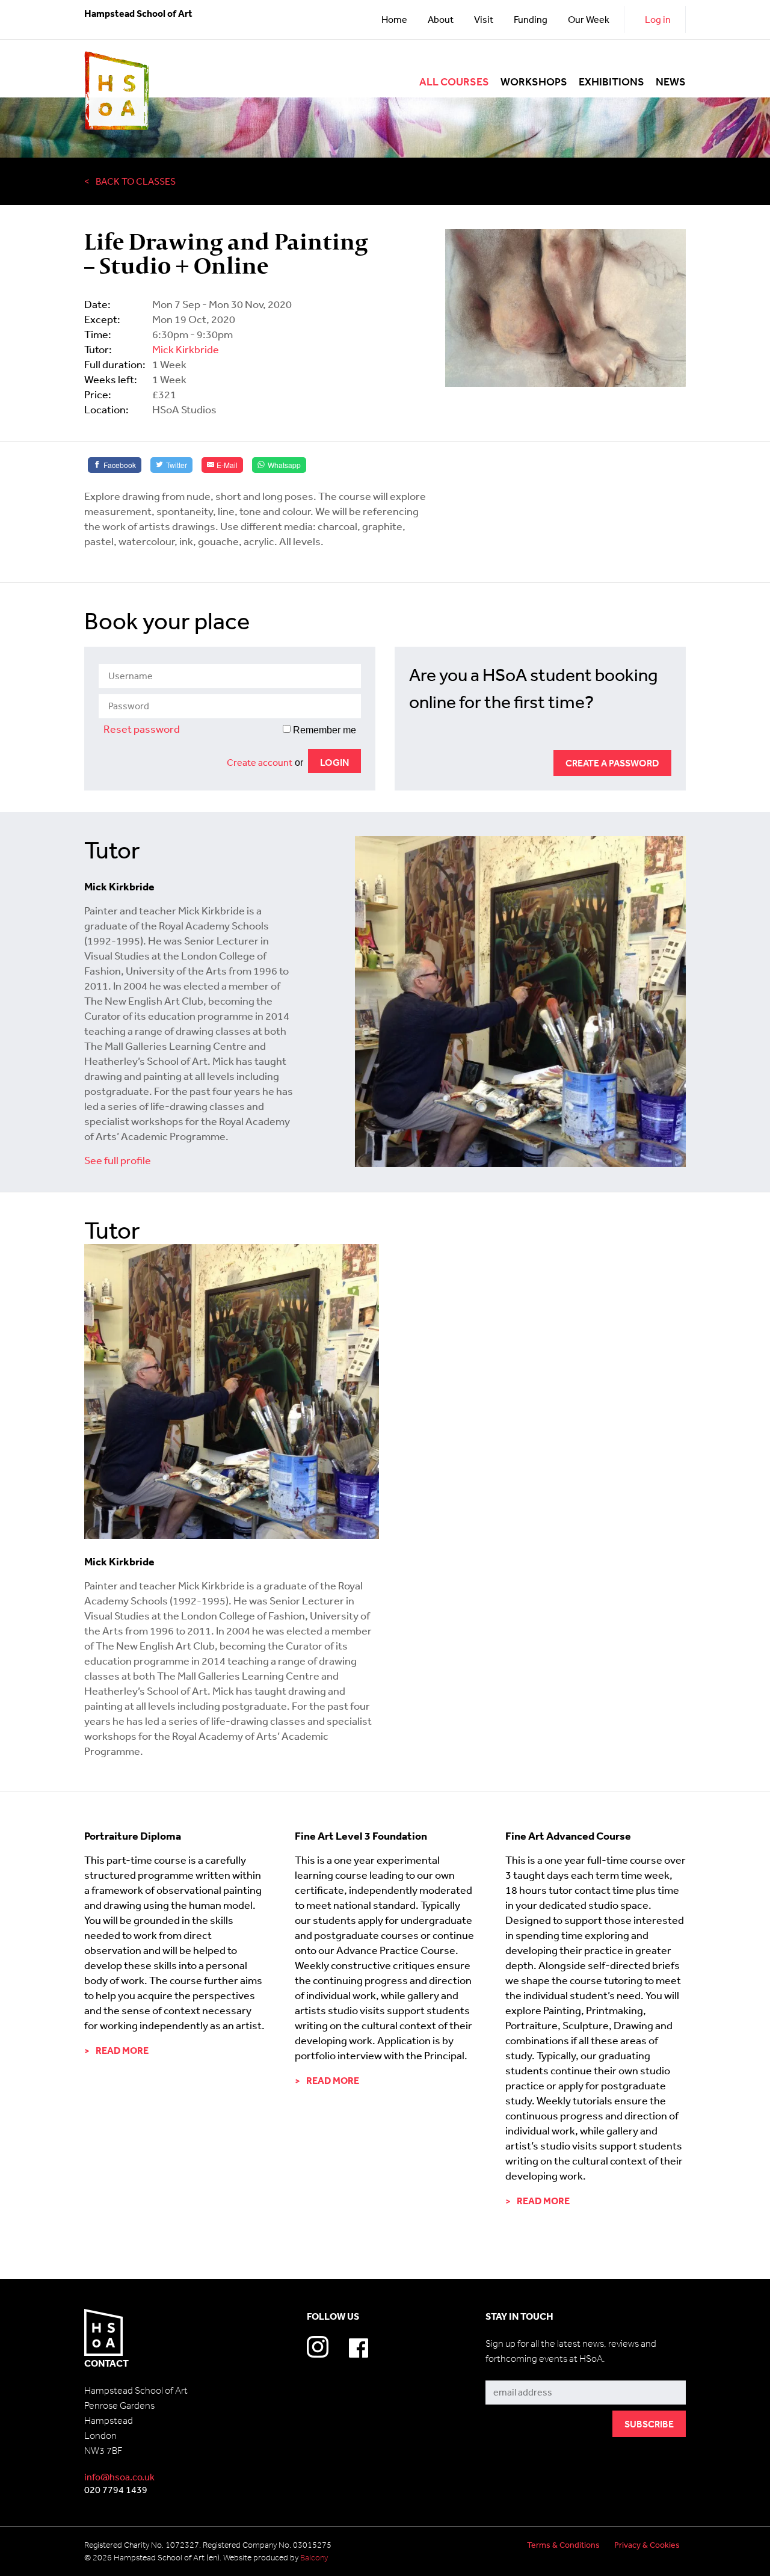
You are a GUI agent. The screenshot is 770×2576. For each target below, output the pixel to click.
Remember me (323, 730)
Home (394, 19)
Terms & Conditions (563, 2545)
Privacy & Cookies (647, 2545)
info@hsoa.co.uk (119, 2477)
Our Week (589, 19)
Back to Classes (136, 181)
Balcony (314, 2558)
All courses (454, 82)
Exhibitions (611, 82)
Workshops (534, 82)
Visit (484, 19)
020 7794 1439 (116, 2489)
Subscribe (507, 2371)
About (441, 19)
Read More (122, 2050)
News (671, 82)
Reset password (142, 729)
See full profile (118, 1160)
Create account (260, 762)
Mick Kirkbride (186, 349)
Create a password (612, 763)
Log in (658, 19)
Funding (531, 19)
